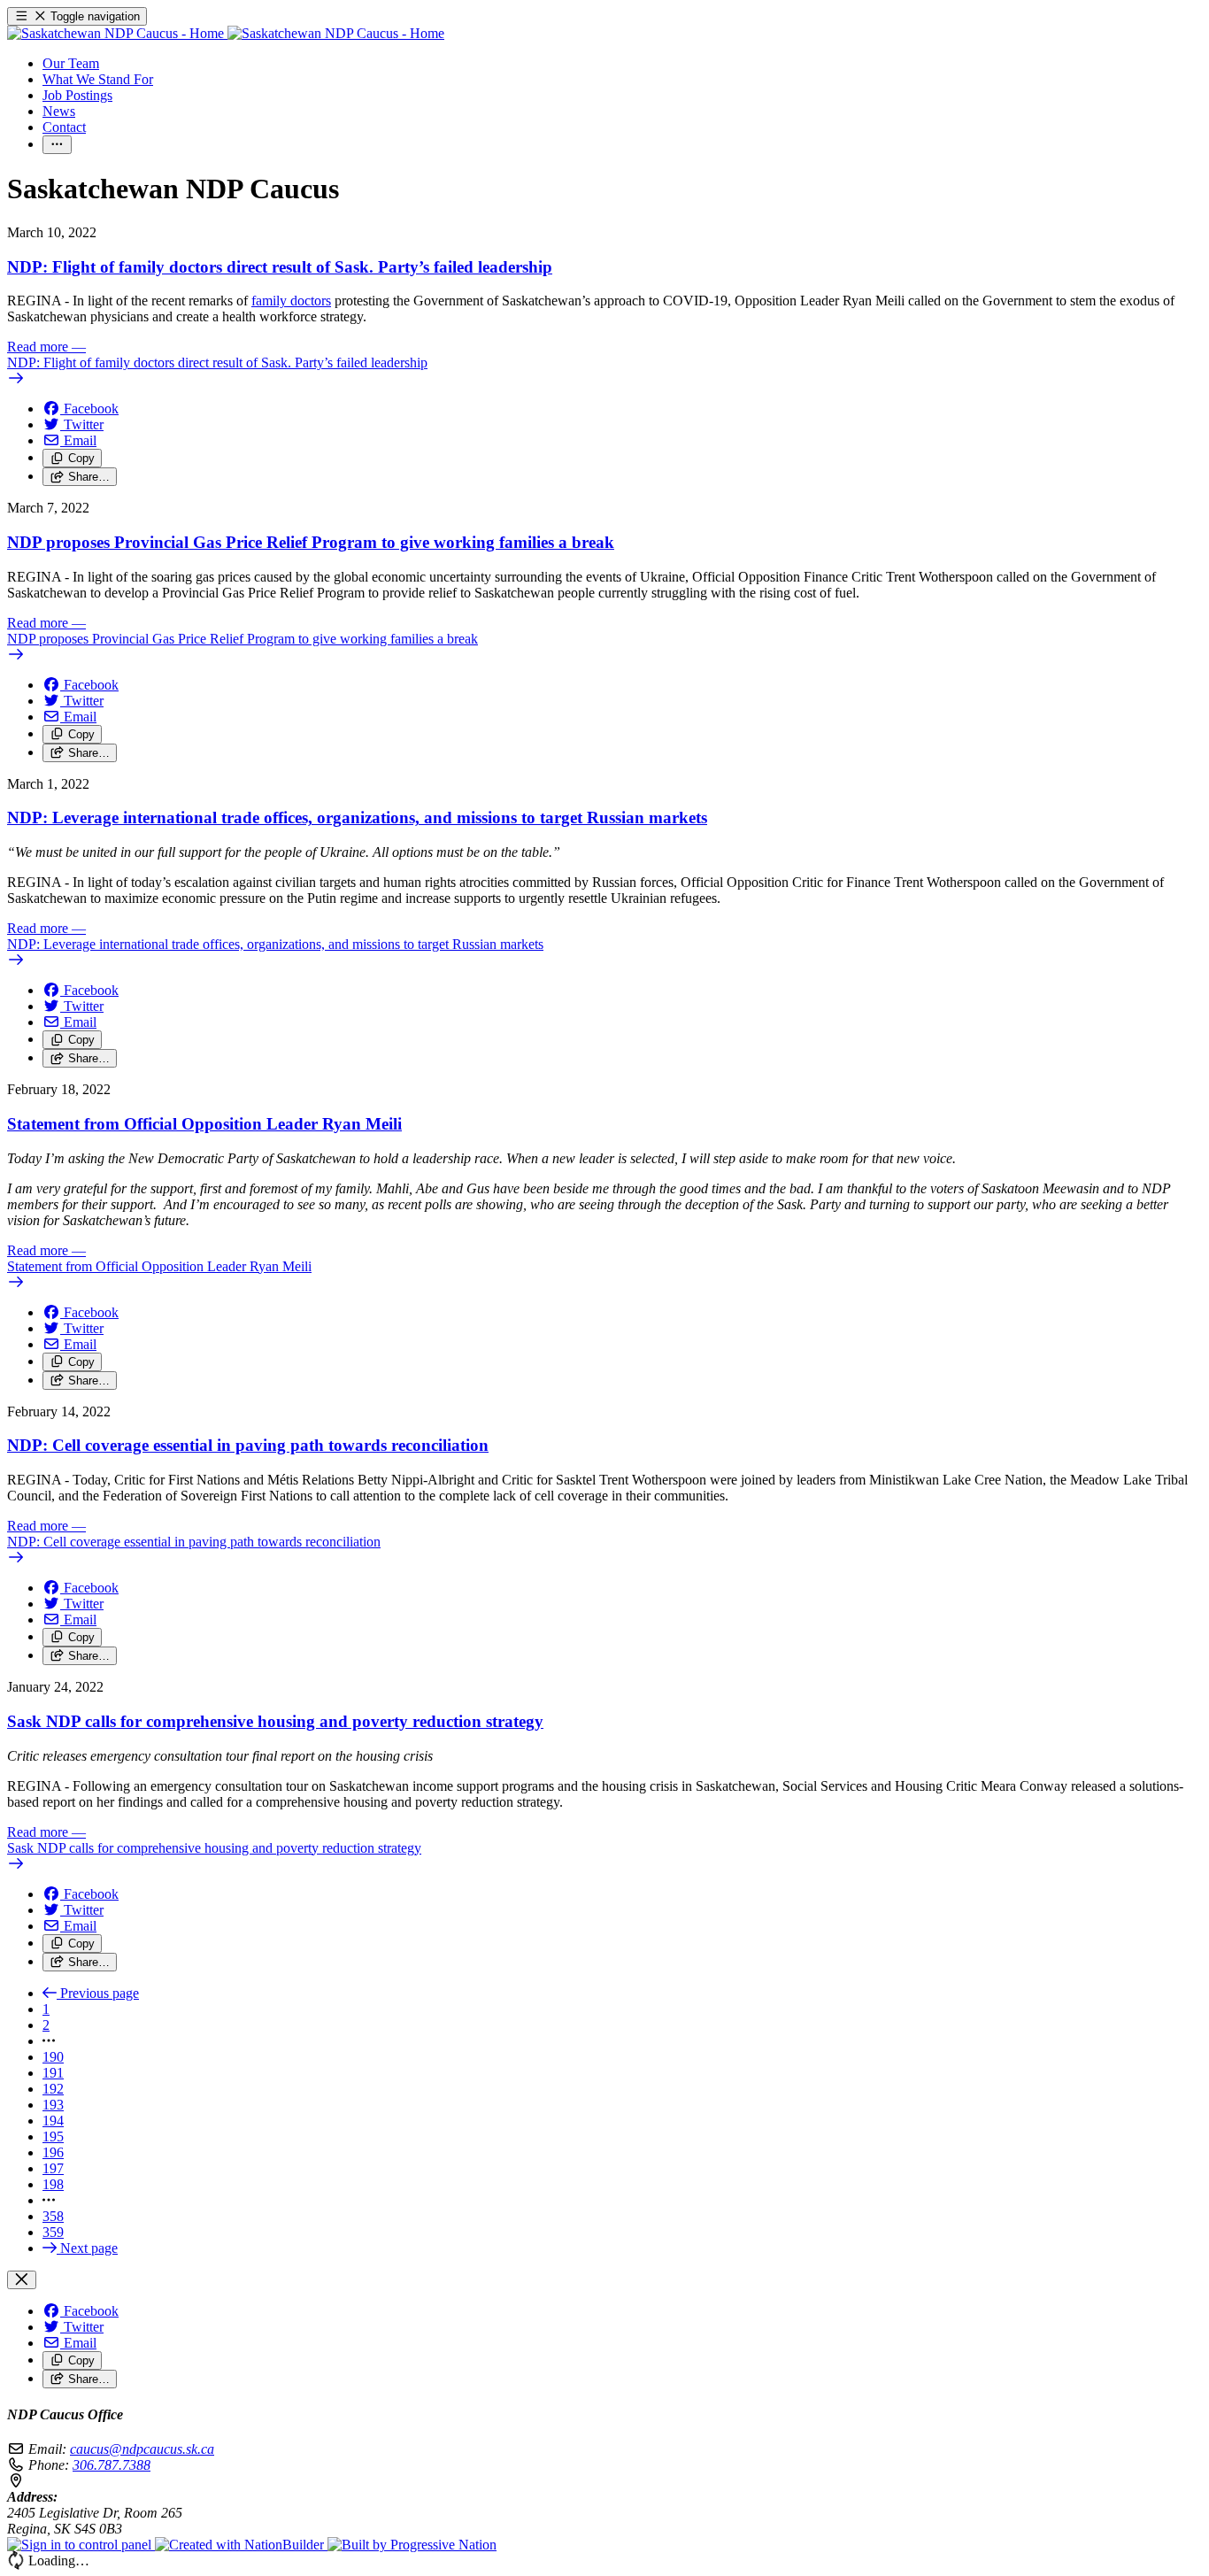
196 (53, 2152)
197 (53, 2168)
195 (53, 2136)
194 (53, 2121)
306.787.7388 (112, 2465)
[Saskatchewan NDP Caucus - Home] (226, 33)
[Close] (22, 2280)
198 (53, 2184)
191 (53, 2073)
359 (53, 2232)
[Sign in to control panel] (81, 2545)
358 (53, 2216)
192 (53, 2089)
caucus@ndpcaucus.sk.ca (142, 2449)
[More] (57, 145)
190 (53, 2057)
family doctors (291, 301)
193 (53, 2105)
